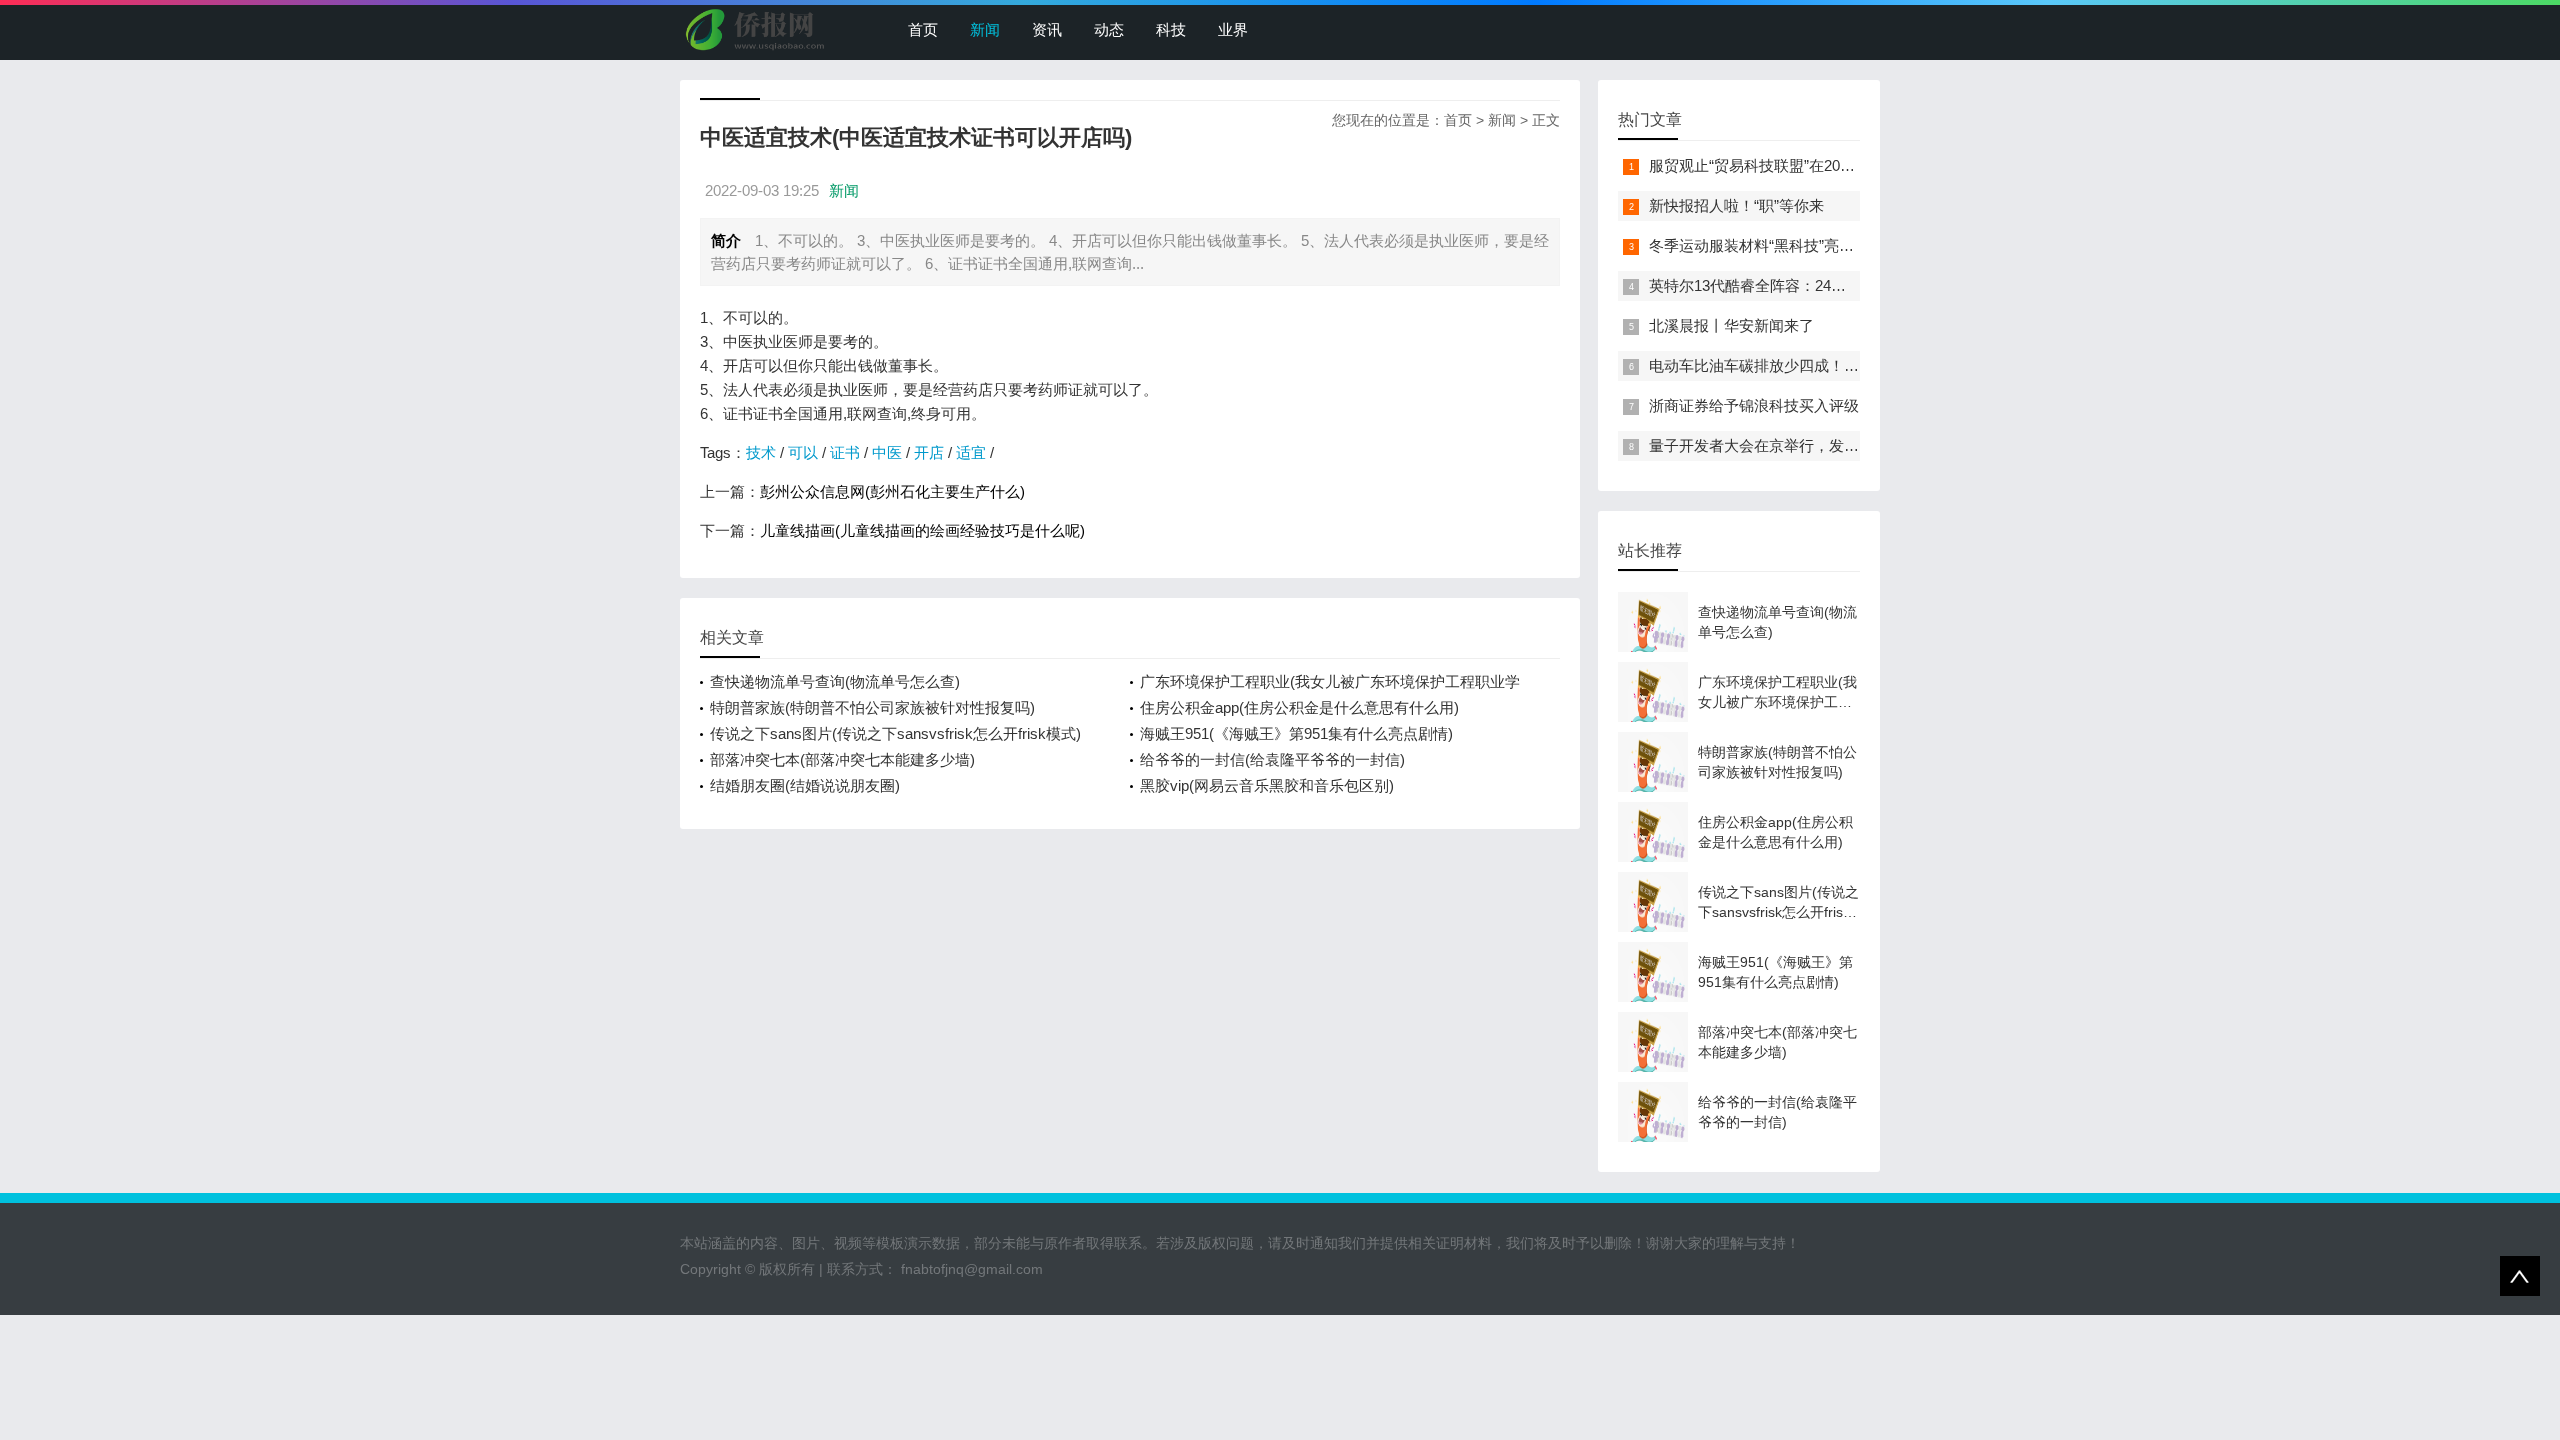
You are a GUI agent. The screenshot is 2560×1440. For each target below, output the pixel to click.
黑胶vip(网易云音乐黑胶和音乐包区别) (1267, 785)
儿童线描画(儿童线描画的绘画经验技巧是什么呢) (922, 530)
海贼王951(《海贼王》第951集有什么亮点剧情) (1296, 733)
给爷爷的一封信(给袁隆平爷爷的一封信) (1272, 759)
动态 (1109, 29)
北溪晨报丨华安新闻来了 (1731, 325)
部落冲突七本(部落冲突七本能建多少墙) (842, 759)
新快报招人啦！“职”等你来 (1736, 205)
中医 (887, 452)
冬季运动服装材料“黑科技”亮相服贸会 (1774, 245)
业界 (1233, 29)
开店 (929, 452)
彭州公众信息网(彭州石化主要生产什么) (892, 491)
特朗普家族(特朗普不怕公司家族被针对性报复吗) (872, 707)
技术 (761, 452)
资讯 (1047, 29)
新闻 (985, 29)
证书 (845, 452)
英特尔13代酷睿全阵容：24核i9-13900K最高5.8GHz (1821, 285)
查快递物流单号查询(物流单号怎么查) (835, 681)
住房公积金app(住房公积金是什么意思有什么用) (1299, 707)
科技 (1171, 29)
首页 (923, 29)
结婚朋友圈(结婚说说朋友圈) (805, 785)
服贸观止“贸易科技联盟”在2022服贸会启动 (1790, 165)
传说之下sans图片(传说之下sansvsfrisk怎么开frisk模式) (895, 733)
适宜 (971, 452)
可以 (803, 452)
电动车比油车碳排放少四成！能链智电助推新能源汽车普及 (1844, 365)
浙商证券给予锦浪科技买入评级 (1754, 405)
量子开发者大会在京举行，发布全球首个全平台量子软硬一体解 (1859, 445)
